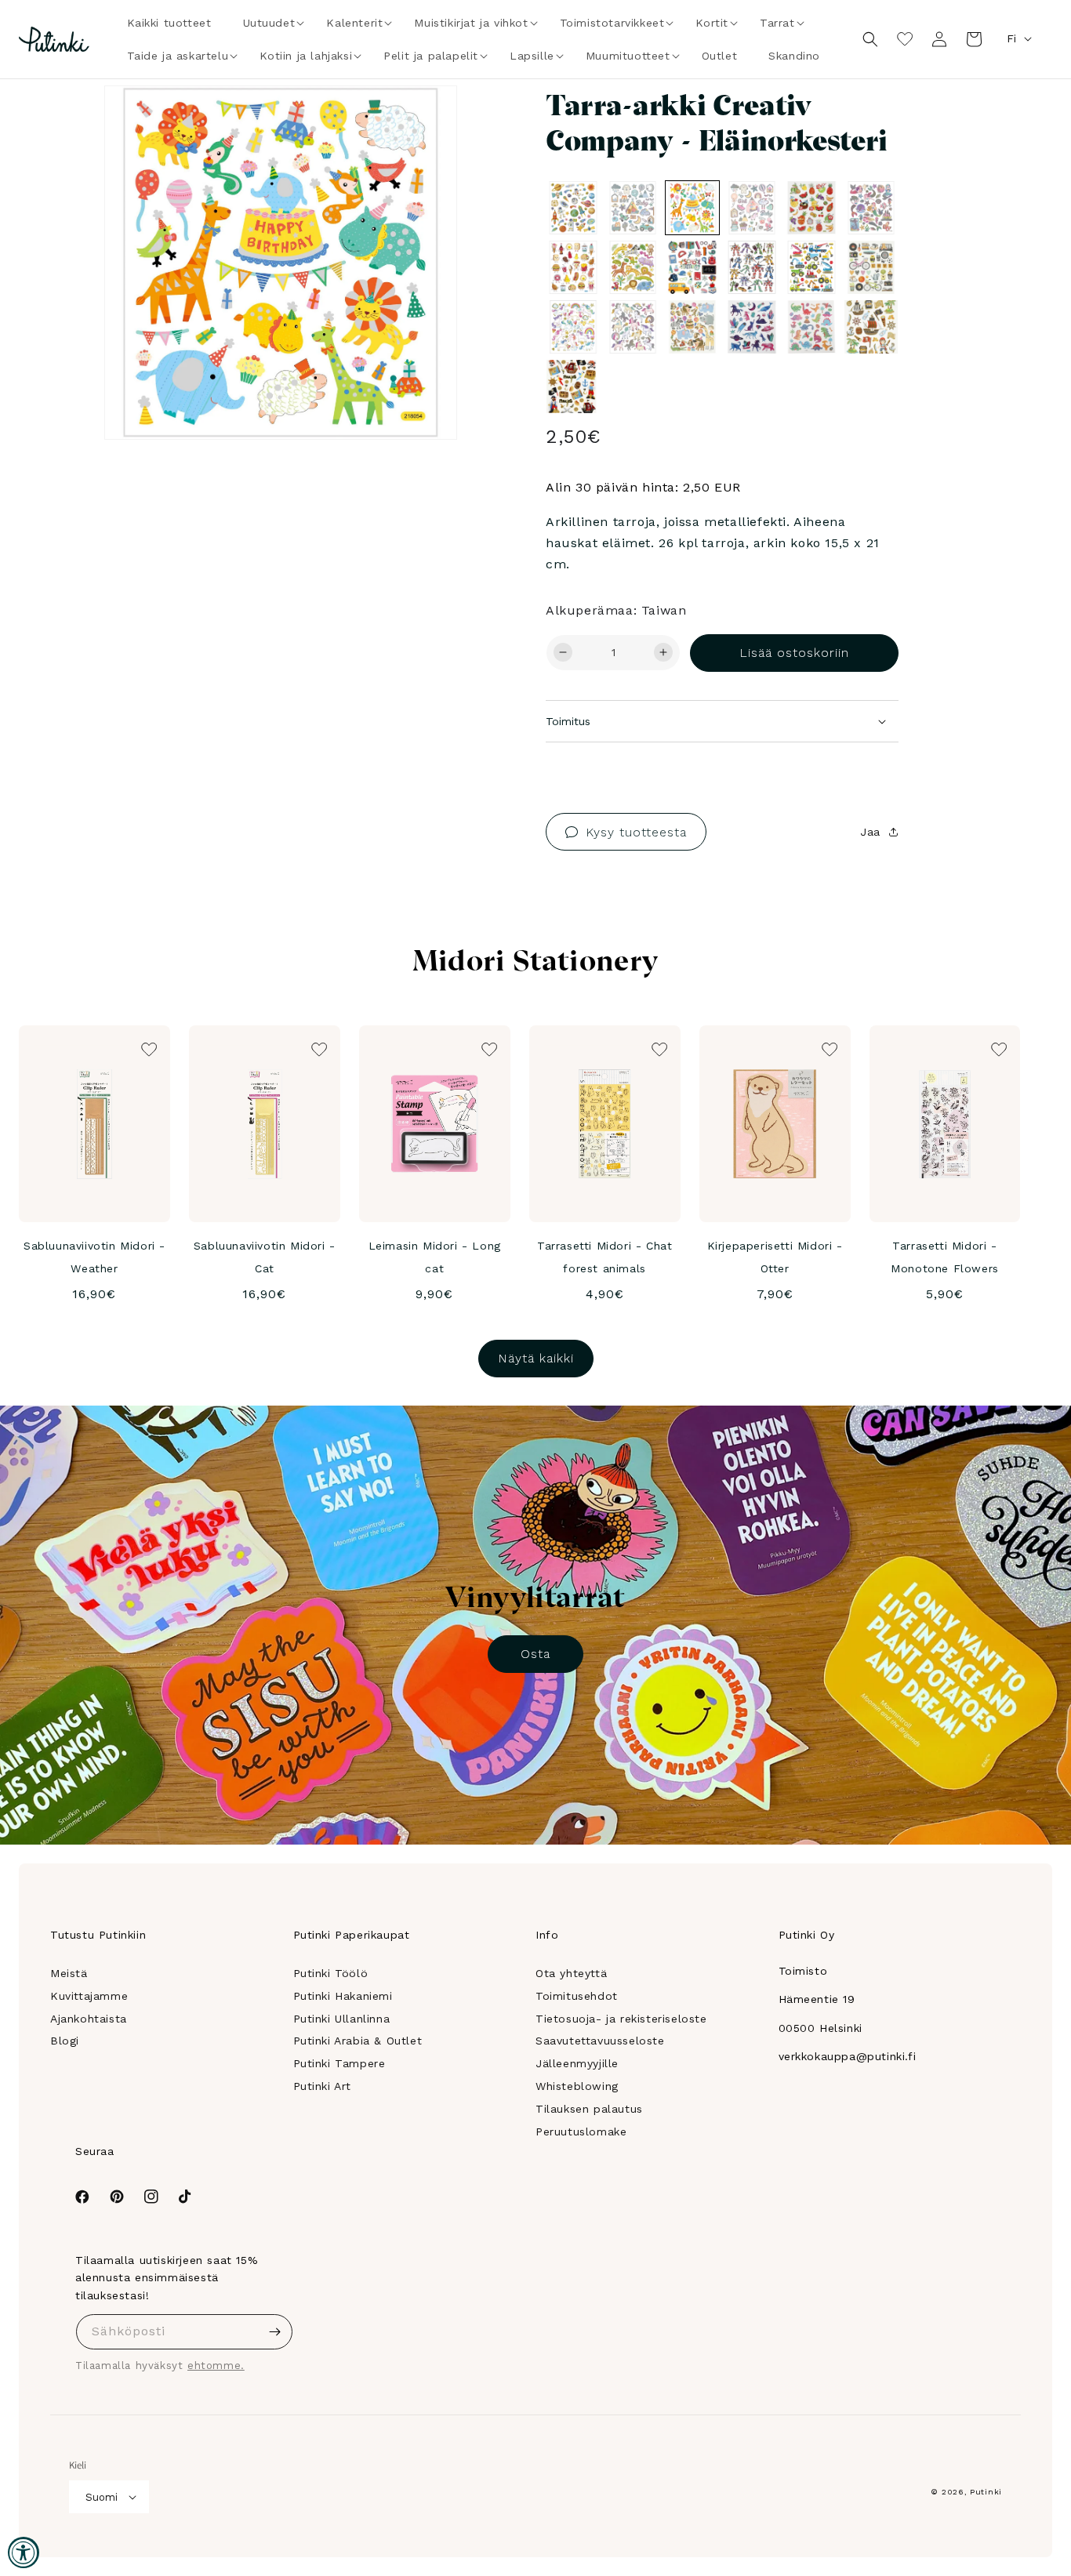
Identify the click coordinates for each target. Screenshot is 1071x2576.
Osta (535, 1654)
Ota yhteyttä (571, 1973)
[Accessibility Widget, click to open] (24, 2552)
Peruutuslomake (581, 2132)
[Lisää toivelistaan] (423, 119)
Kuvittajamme (89, 1996)
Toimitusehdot (577, 1996)
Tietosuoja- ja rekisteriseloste (621, 2019)
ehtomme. (216, 2366)
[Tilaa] (275, 2332)
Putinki (986, 2492)
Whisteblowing (577, 2086)
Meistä (69, 1973)
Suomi (102, 2497)
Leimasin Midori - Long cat (435, 1257)
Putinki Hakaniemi (343, 1996)
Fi (1011, 38)
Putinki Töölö (331, 1973)
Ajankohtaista (89, 2019)
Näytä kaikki (536, 1358)
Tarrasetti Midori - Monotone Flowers (945, 1257)
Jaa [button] (870, 832)
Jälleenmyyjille (577, 2063)
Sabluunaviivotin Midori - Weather (94, 1257)
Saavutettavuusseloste (600, 2041)
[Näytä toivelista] (905, 39)
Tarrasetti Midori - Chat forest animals (604, 1257)
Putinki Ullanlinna (342, 2019)
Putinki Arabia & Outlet (358, 2041)
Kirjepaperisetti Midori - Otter (775, 1257)
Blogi (65, 2041)
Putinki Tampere (339, 2063)
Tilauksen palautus (589, 2109)
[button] (269, 23)
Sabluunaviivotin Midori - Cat (265, 1257)
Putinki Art (323, 2086)
